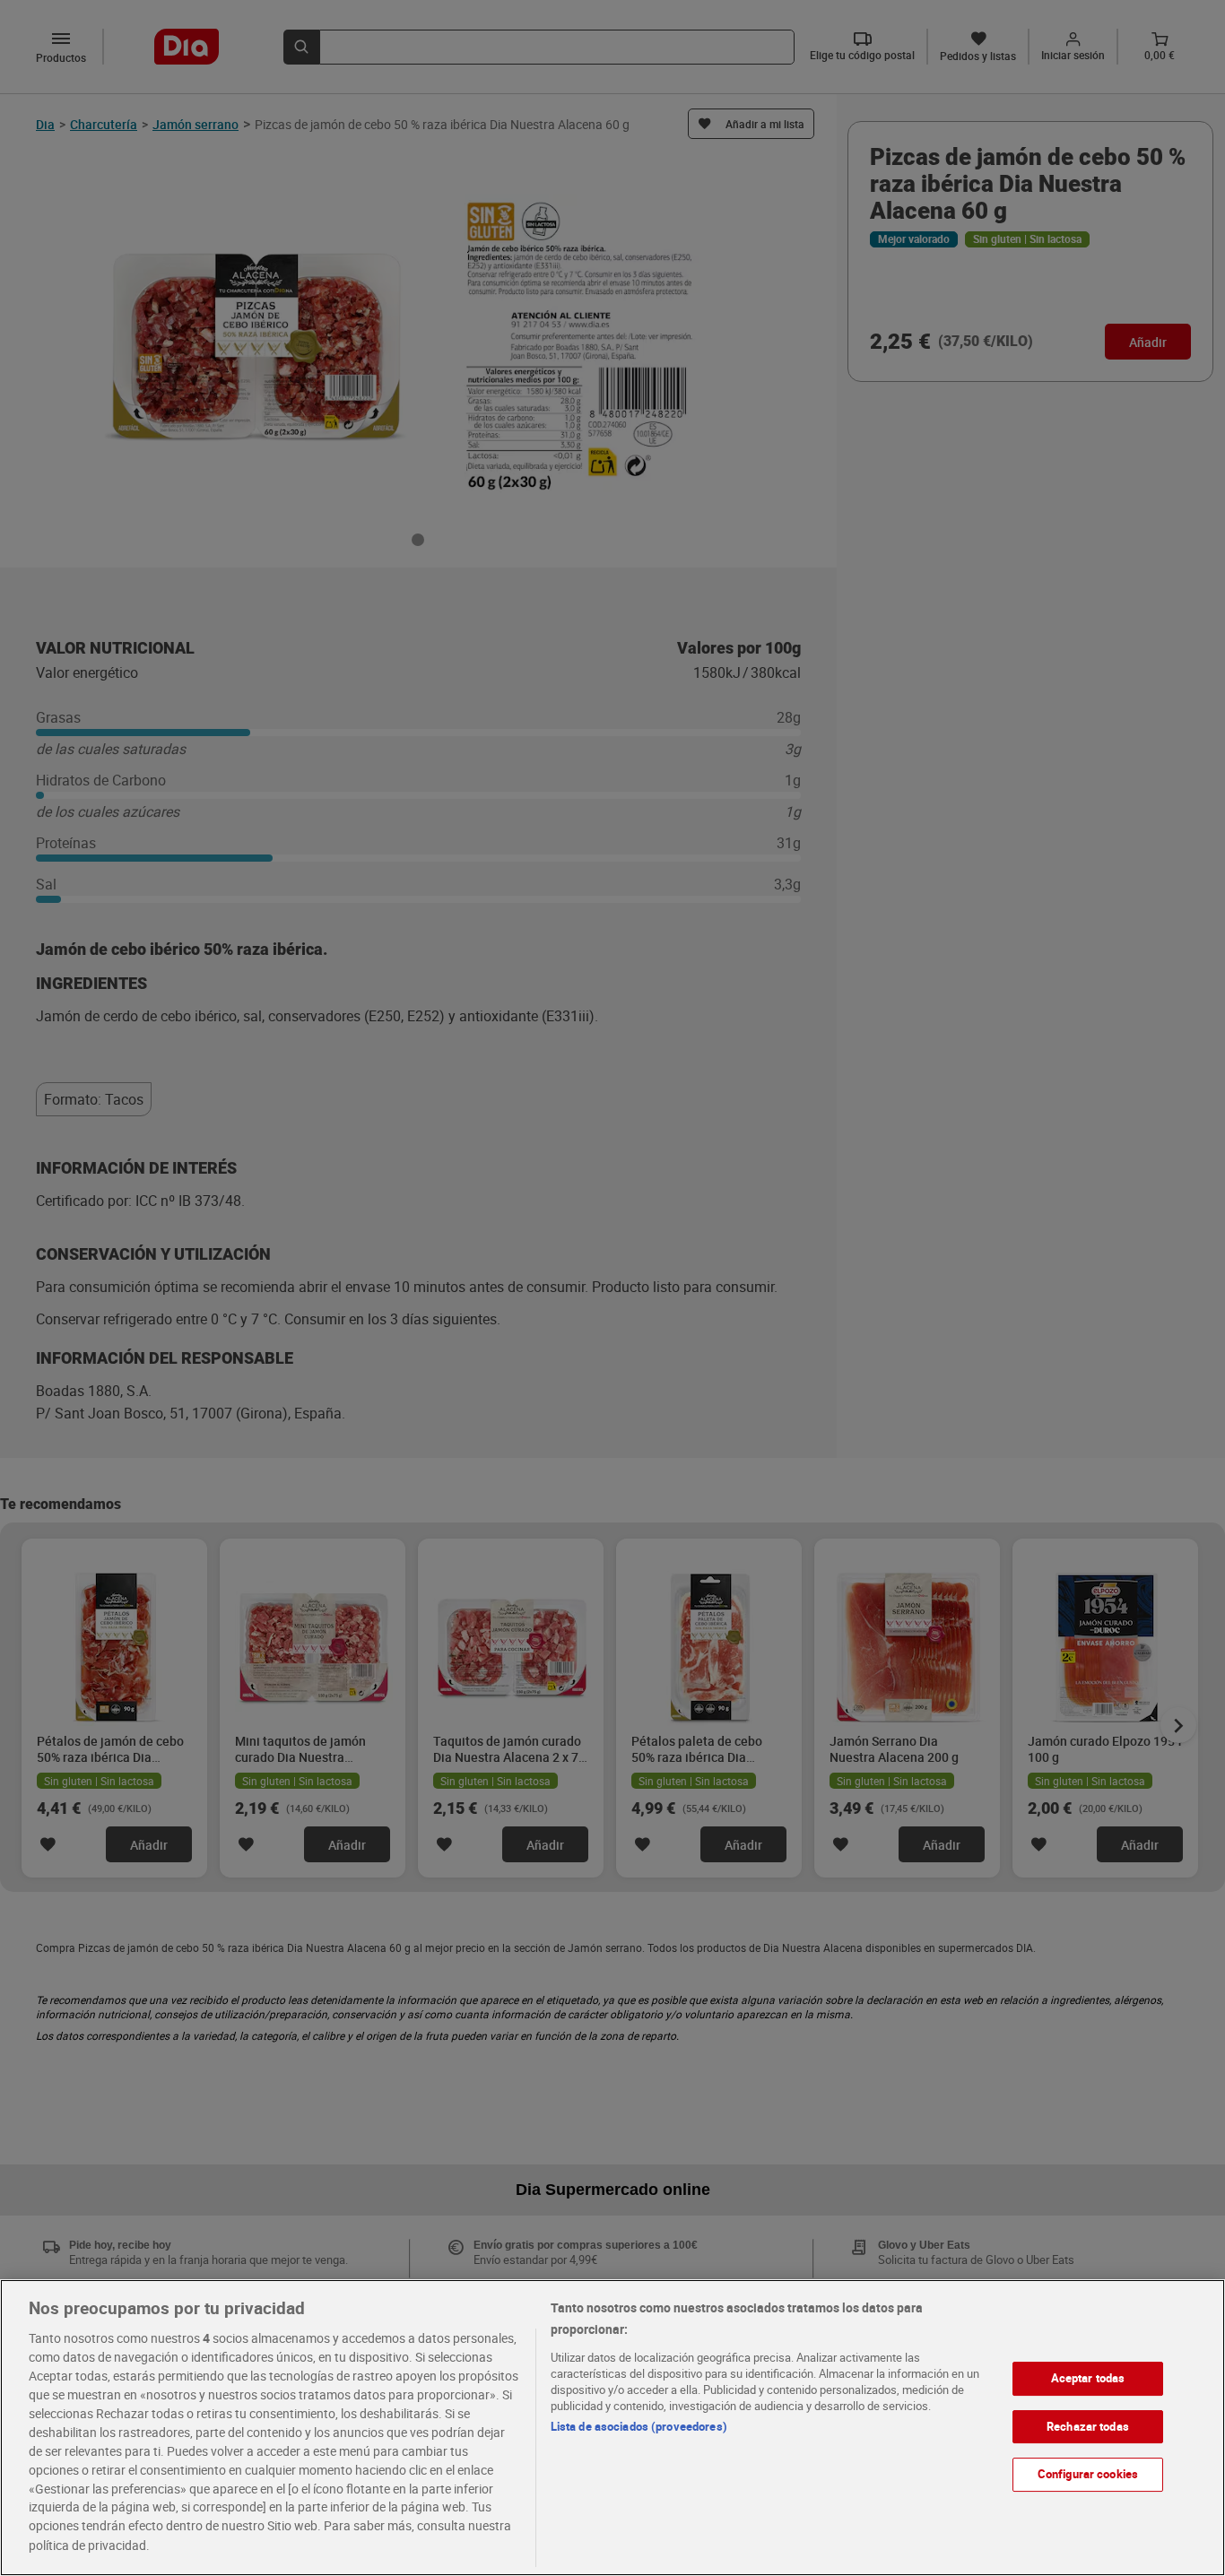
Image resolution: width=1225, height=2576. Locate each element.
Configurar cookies (1088, 2474)
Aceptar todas (1088, 2378)
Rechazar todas (1088, 2425)
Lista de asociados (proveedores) (639, 2426)
